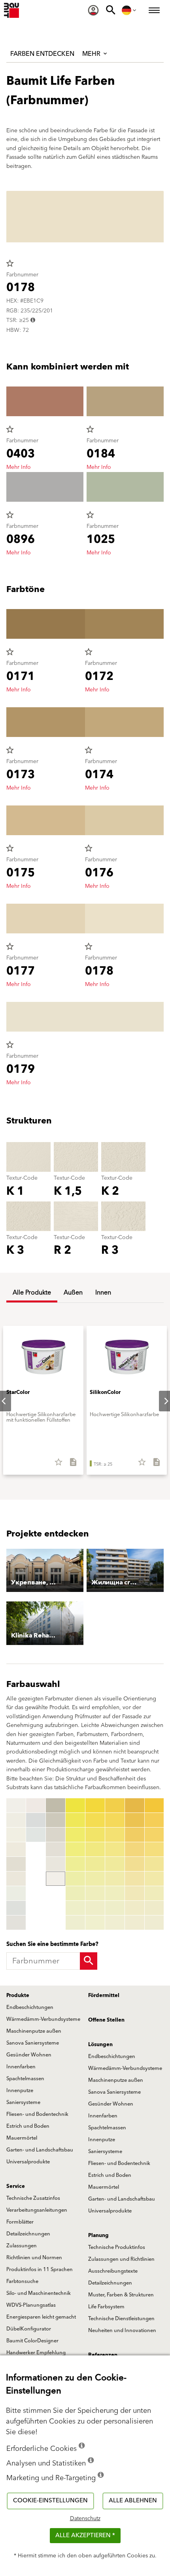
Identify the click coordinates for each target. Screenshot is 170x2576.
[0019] (56, 1879)
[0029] (75, 1923)
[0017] (56, 1849)
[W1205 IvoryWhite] (16, 1879)
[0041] (115, 1805)
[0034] (95, 1849)
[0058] (135, 1908)
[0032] (95, 1820)
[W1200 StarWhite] (16, 1805)
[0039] (95, 1923)
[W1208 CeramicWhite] (16, 1923)
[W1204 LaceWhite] (16, 1864)
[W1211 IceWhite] (36, 1835)
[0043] (115, 1835)
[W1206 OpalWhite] (16, 1893)
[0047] (115, 1893)
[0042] (115, 1820)
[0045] (115, 1864)
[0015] (56, 1820)
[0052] (135, 1820)
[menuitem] (93, 10)
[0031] (95, 1805)
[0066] (154, 1879)
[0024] (75, 1849)
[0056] (135, 1879)
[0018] (56, 1864)
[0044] (115, 1849)
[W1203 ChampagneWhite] (16, 1849)
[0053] (135, 1835)
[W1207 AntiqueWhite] (16, 1908)
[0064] (154, 1849)
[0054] (135, 1849)
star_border (10, 263)
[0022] (75, 1820)
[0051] (135, 1805)
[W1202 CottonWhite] (16, 1835)
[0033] (95, 1835)
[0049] (115, 1923)
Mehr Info (19, 467)
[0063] (154, 1835)
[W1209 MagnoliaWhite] (36, 1805)
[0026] (75, 1879)
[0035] (95, 1864)
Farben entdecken (42, 54)
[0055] (135, 1864)
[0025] (75, 1864)
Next (160, 1401)
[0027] (75, 1893)
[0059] (135, 1923)
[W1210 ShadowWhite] (36, 1820)
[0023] (75, 1835)
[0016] (56, 1835)
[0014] (56, 1805)
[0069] (154, 1923)
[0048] (115, 1908)
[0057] (135, 1893)
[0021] (75, 1805)
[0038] (95, 1908)
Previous (8, 1864)
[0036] (95, 1879)
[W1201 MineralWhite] (16, 1820)
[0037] (95, 1893)
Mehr (92, 54)
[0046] (115, 1879)
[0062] (154, 1820)
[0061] (154, 1805)
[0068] (154, 1908)
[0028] (75, 1908)
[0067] (154, 1893)
